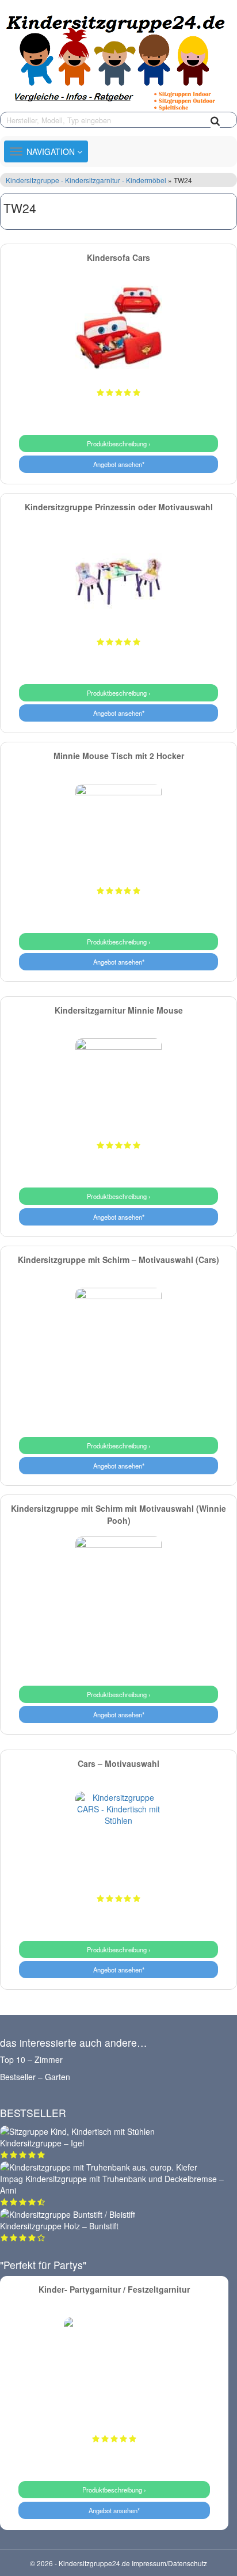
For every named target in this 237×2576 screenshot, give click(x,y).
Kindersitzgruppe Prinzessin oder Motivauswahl (119, 507)
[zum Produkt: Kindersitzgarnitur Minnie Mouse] (118, 1082)
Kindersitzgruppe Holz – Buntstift (59, 2226)
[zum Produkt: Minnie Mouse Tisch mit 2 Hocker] (118, 827)
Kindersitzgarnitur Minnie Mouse (119, 1010)
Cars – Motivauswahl (118, 1763)
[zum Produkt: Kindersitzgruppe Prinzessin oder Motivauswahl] (118, 578)
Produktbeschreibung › (119, 443)
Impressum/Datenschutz (169, 2563)
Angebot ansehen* (119, 464)
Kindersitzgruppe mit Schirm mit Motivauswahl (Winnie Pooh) (118, 1514)
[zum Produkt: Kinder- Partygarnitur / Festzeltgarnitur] (114, 2368)
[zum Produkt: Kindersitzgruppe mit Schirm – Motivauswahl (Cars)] (118, 1331)
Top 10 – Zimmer (31, 2059)
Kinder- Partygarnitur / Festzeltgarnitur (114, 2289)
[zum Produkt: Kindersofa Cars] (118, 329)
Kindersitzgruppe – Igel (42, 2143)
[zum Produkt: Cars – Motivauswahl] (118, 1835)
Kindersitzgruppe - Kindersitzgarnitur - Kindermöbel (87, 180)
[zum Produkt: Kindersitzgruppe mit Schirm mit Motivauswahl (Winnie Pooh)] (118, 1580)
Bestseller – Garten (35, 2077)
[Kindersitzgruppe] (118, 60)
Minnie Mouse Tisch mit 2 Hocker (119, 756)
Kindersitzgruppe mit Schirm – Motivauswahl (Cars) (118, 1259)
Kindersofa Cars (118, 257)
